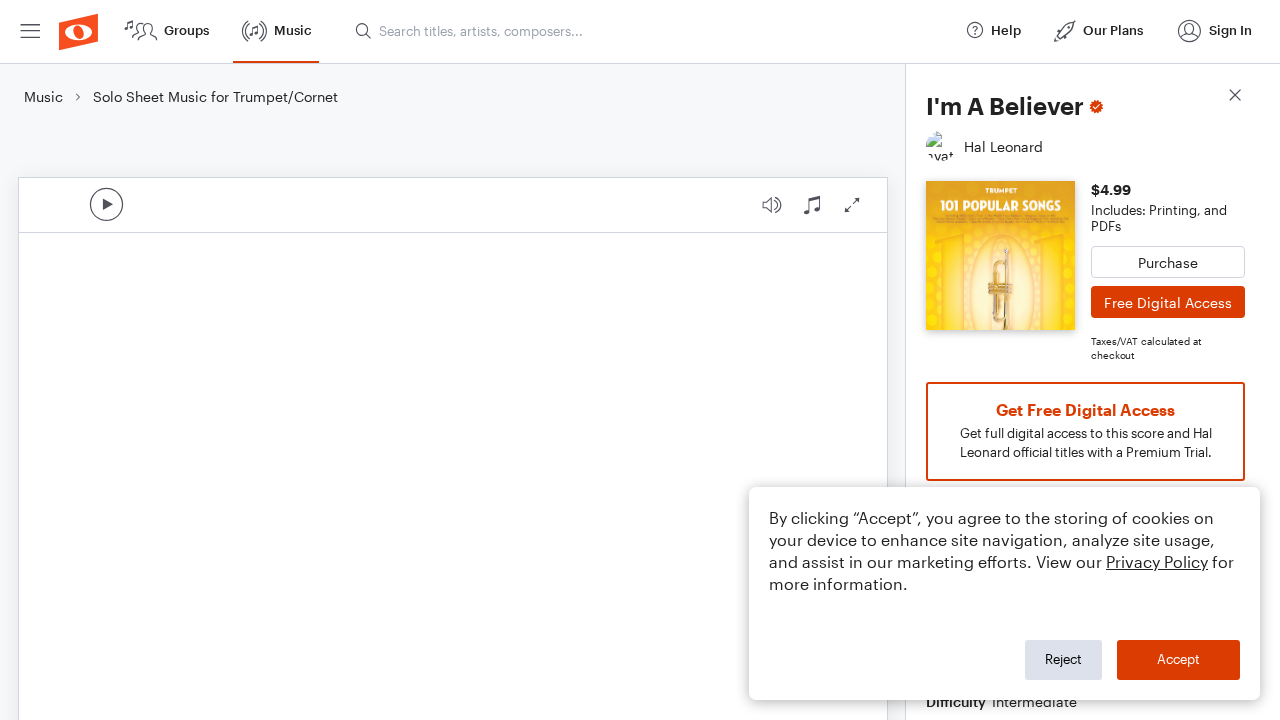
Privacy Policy (1157, 561)
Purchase (1168, 262)
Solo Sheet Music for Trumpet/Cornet (215, 96)
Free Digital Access (1168, 302)
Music (43, 96)
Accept (1178, 659)
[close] (1235, 97)
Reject (1063, 659)
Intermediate (1034, 701)
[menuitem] (30, 31)
